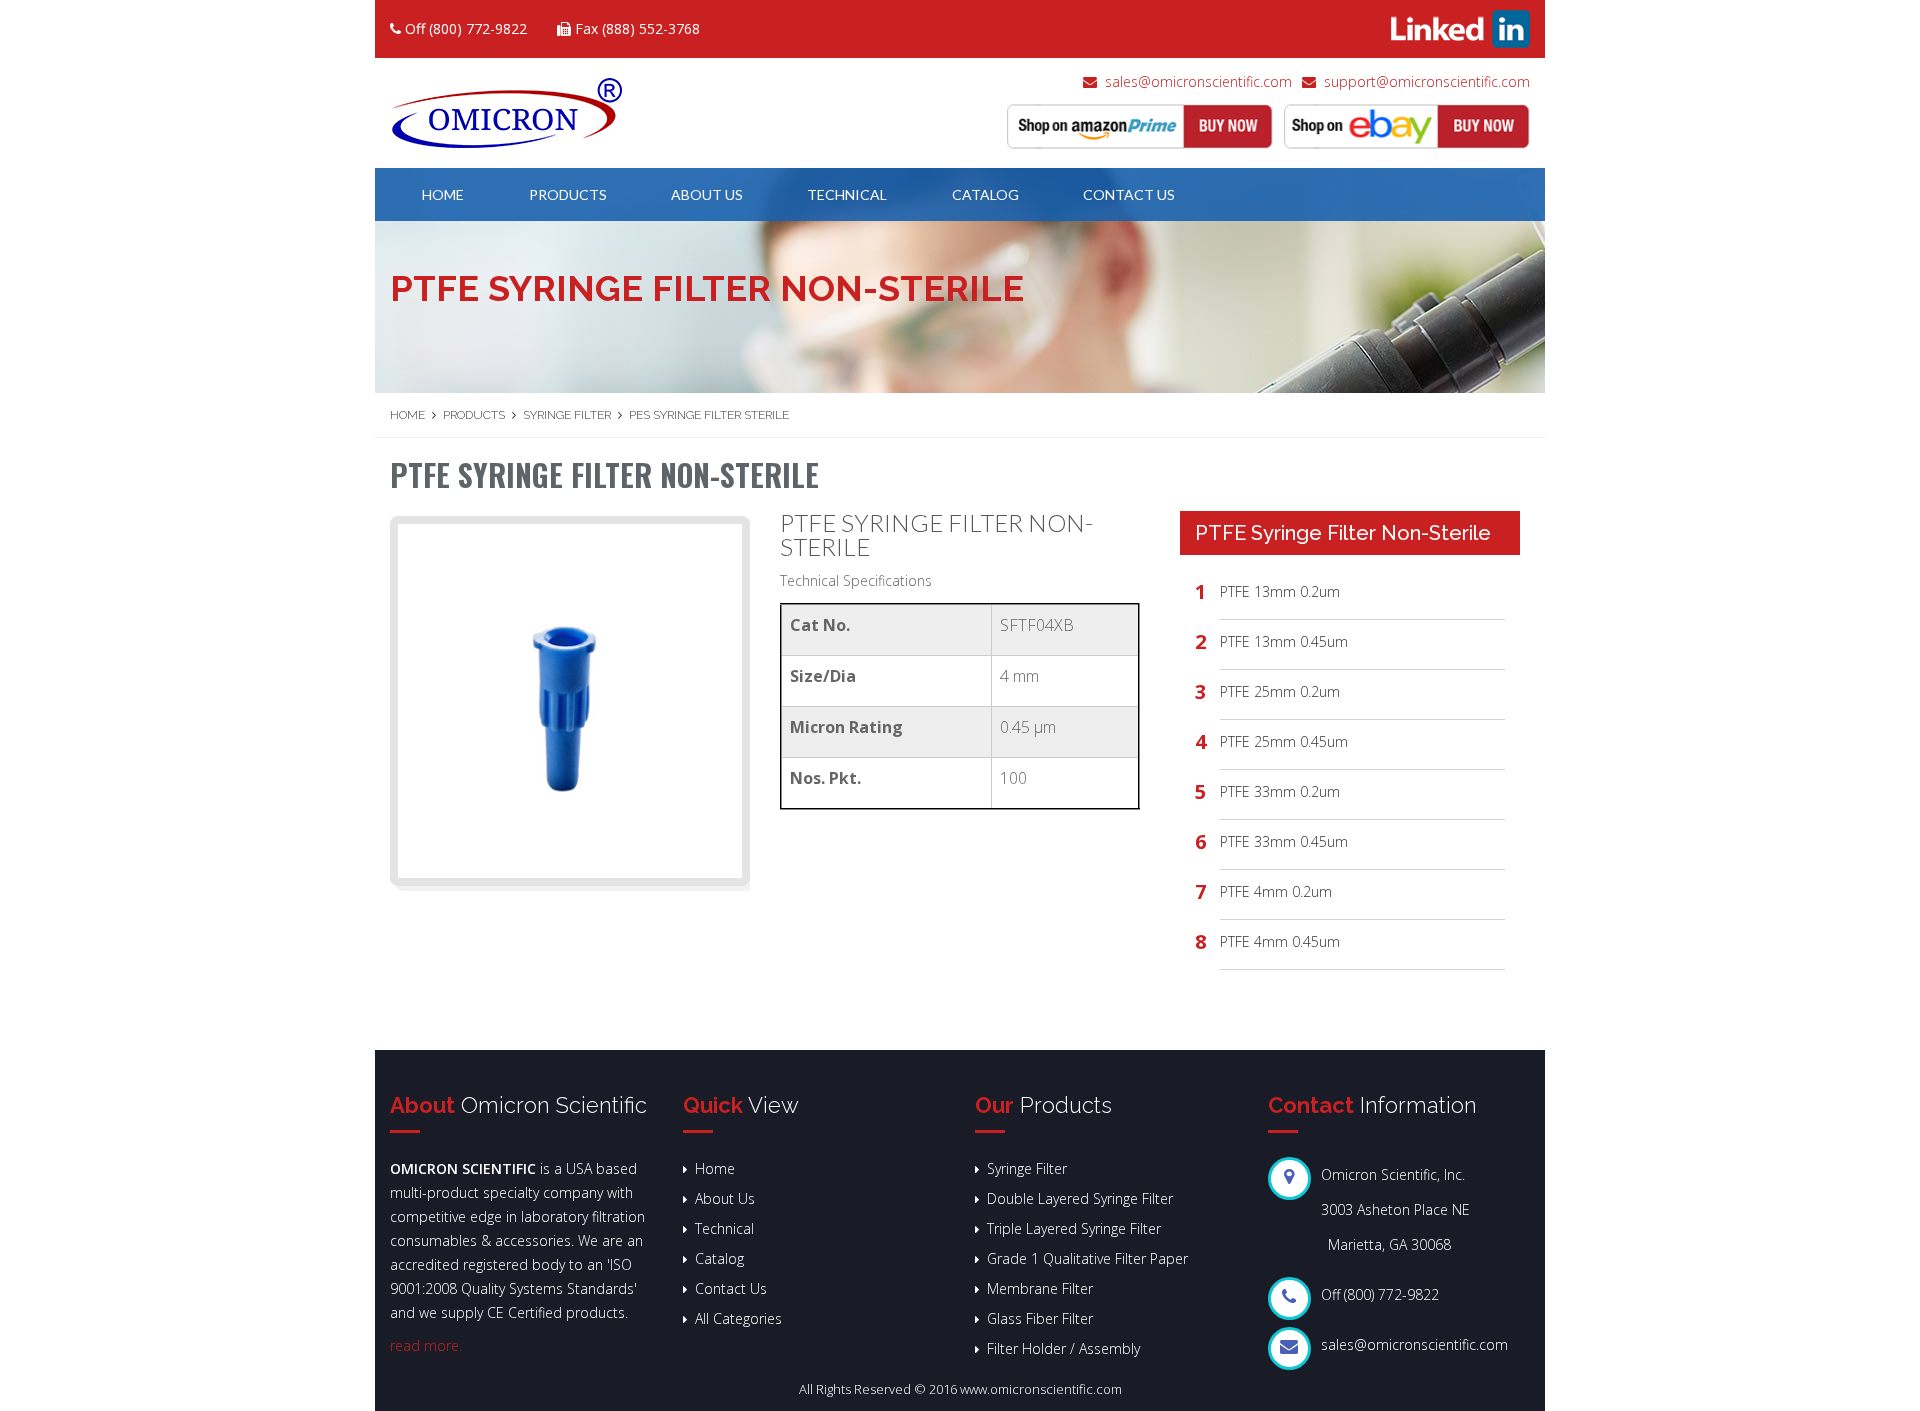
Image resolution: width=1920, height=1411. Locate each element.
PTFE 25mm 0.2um (1280, 691)
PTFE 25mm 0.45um (1284, 741)
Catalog (985, 194)
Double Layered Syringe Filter (1080, 1198)
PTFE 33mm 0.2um (1280, 791)
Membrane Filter (1040, 1288)
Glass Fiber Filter (1040, 1318)
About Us (707, 194)
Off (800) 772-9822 (464, 28)
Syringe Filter (567, 415)
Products (568, 194)
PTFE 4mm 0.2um (1276, 891)
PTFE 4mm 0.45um (1280, 941)
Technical (847, 194)
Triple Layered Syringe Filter (1074, 1228)
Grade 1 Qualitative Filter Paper (1087, 1258)
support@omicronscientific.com (1427, 81)
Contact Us (1129, 194)
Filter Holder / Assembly (1063, 1348)
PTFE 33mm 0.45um (1284, 841)
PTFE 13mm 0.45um (1284, 641)
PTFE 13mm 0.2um (1280, 591)
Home (443, 194)
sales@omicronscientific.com (1198, 81)
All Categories (738, 1318)
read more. (426, 1345)
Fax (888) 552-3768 (635, 28)
